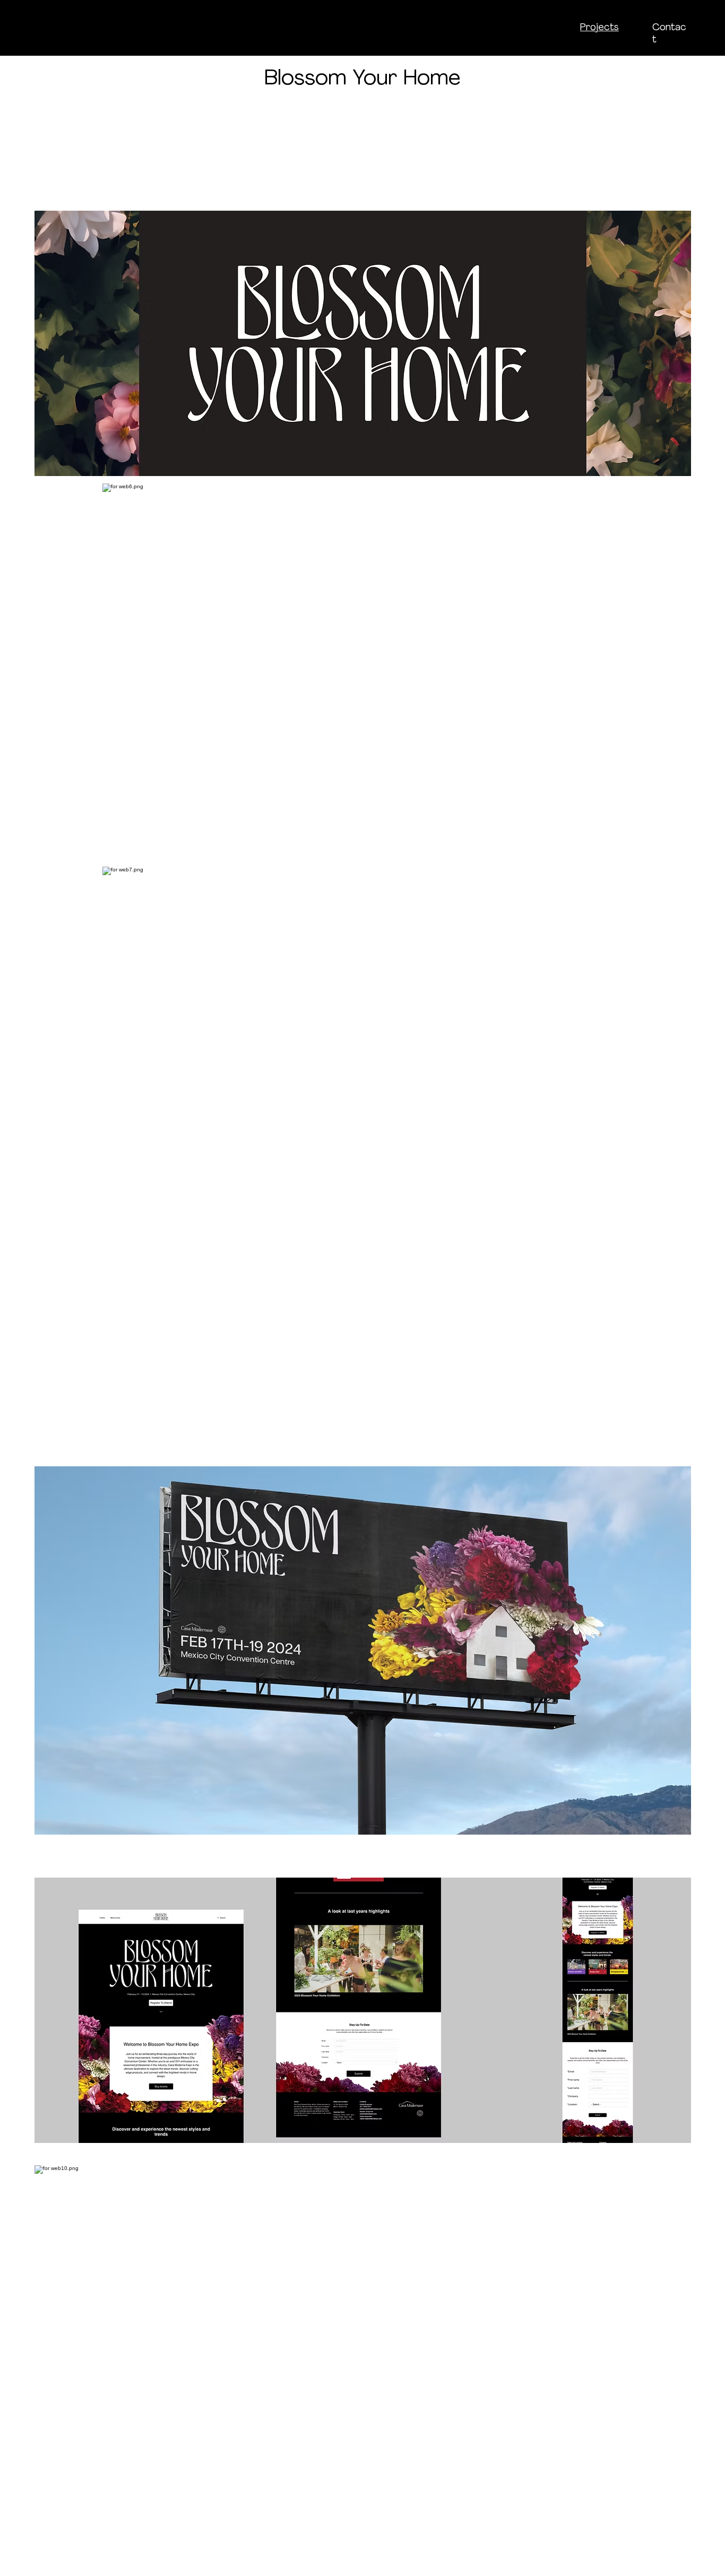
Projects (599, 28)
